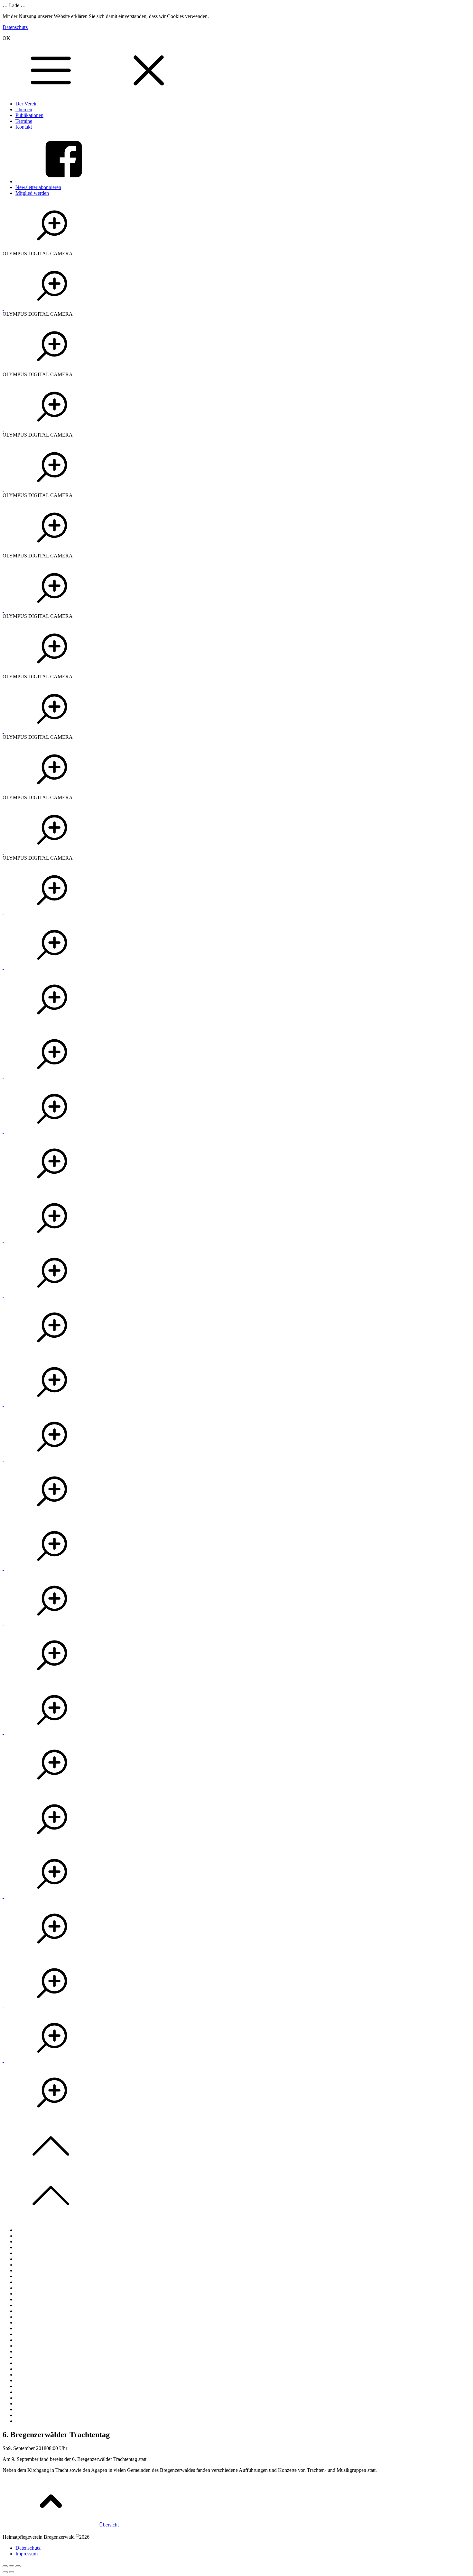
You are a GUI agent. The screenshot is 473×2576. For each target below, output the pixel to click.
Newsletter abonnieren (38, 187)
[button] (52, 248)
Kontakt (24, 127)
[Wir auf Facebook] (64, 181)
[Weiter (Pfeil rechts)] (12, 2572)
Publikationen (29, 115)
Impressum (27, 2554)
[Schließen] (5, 2566)
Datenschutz (15, 27)
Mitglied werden (32, 193)
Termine (24, 121)
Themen (24, 109)
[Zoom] (18, 2566)
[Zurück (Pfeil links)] (5, 2572)
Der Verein (27, 104)
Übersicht (109, 2525)
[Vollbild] (12, 2566)
